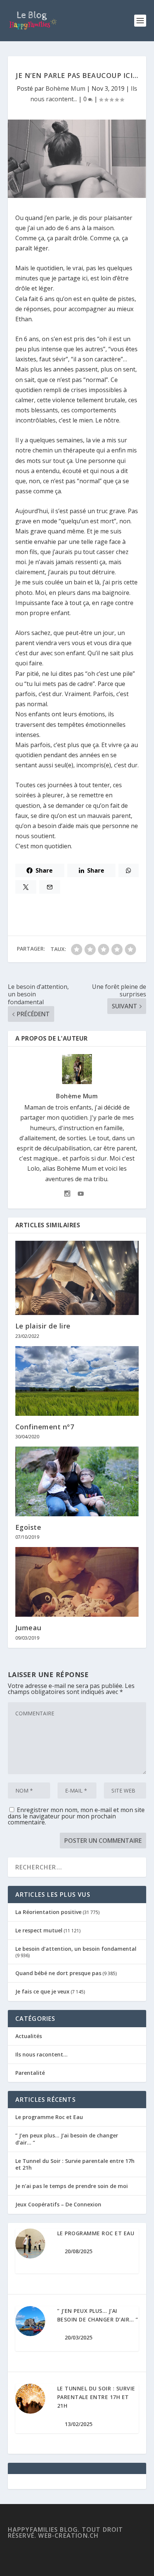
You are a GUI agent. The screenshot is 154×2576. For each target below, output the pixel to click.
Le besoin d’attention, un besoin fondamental (76, 1949)
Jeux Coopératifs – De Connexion (58, 2204)
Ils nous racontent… (41, 2054)
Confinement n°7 (45, 1427)
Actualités (29, 2036)
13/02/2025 (78, 2424)
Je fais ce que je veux (42, 1991)
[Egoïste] (77, 1481)
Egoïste (28, 1527)
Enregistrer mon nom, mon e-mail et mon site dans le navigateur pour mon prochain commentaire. (76, 1816)
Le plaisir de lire (43, 1326)
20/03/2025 (78, 2337)
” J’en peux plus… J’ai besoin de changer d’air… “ (67, 2139)
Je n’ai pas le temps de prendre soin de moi (72, 2186)
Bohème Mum (65, 88)
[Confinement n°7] (77, 1381)
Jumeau (28, 1628)
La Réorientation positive (48, 1912)
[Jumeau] (77, 1582)
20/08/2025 (78, 2251)
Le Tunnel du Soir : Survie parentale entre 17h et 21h (75, 2164)
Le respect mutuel (39, 1930)
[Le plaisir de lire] (77, 1278)
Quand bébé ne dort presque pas (58, 1973)
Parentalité (30, 2073)
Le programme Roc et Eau (49, 2117)
